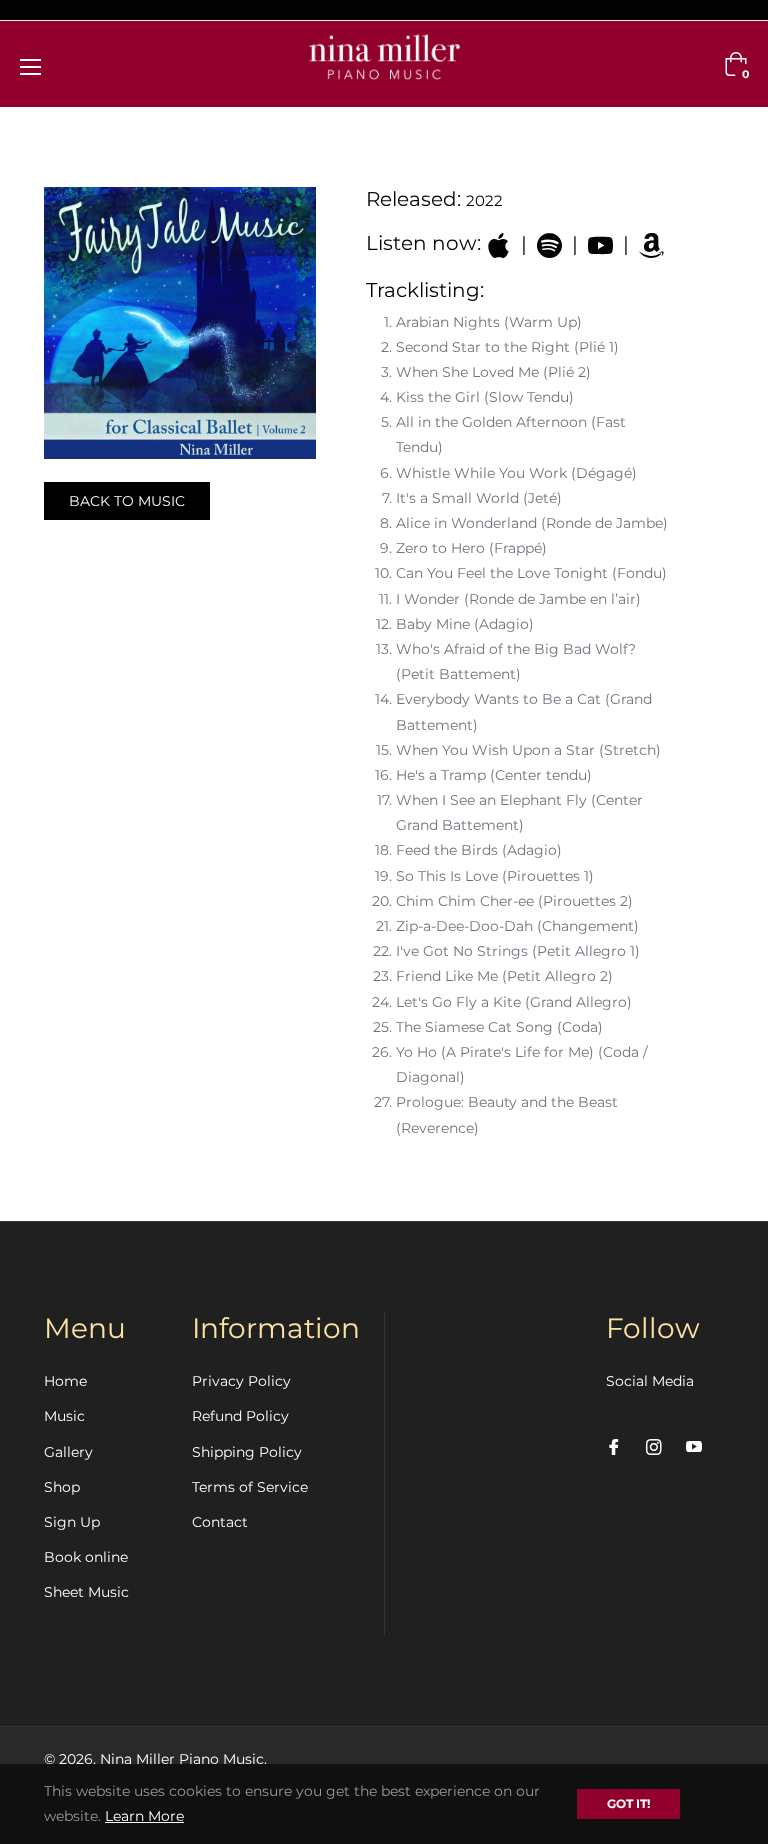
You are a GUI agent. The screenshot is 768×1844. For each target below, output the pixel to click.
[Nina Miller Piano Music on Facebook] (614, 1445)
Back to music (127, 501)
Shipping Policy (247, 1452)
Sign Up (72, 1522)
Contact (220, 1522)
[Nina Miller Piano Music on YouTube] (694, 1445)
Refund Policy (240, 1416)
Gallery (68, 1452)
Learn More (144, 1816)
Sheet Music (86, 1592)
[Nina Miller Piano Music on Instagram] (654, 1445)
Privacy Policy (241, 1381)
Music (64, 1416)
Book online (86, 1557)
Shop (62, 1487)
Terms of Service (250, 1487)
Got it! (628, 1803)
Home (65, 1381)
